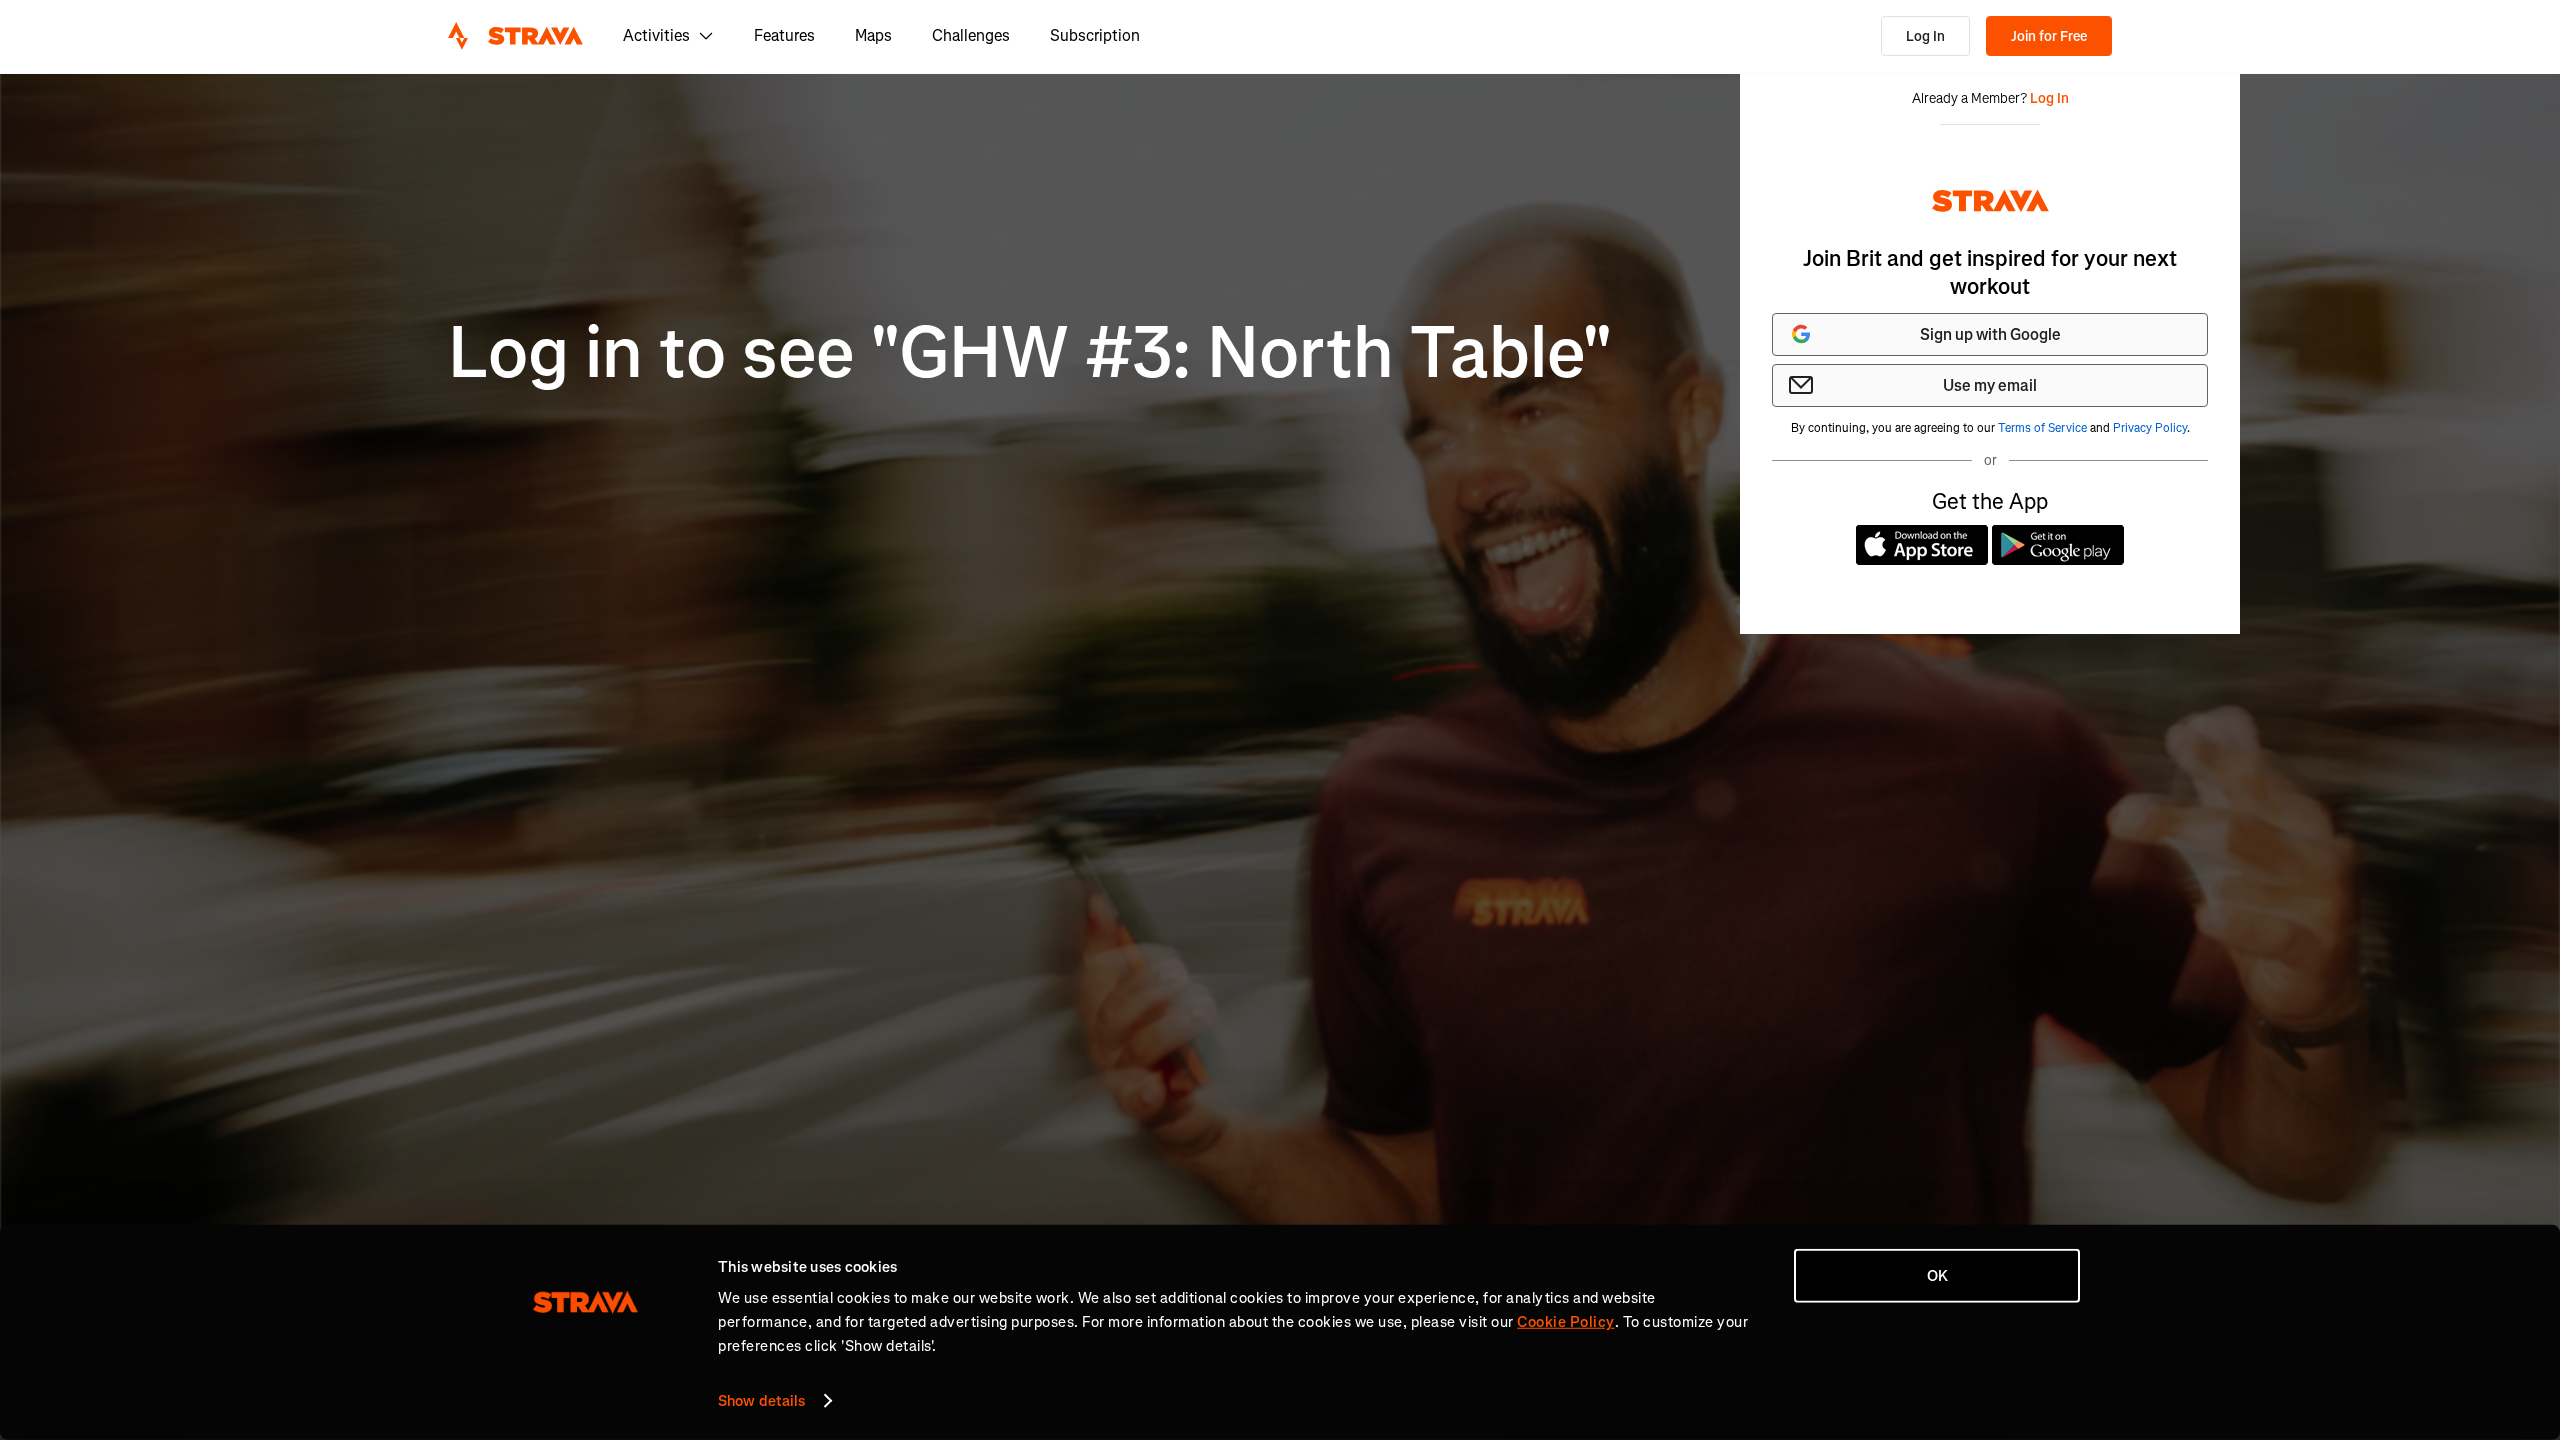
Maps (873, 35)
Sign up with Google (1990, 334)
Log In (1925, 36)
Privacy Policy (2150, 428)
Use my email (1990, 385)
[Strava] (515, 36)
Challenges (971, 35)
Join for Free (2049, 36)
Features (784, 35)
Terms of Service (2042, 428)
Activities (656, 35)
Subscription (1095, 35)
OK (1937, 1276)
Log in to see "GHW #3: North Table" (1030, 353)
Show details (761, 1401)
